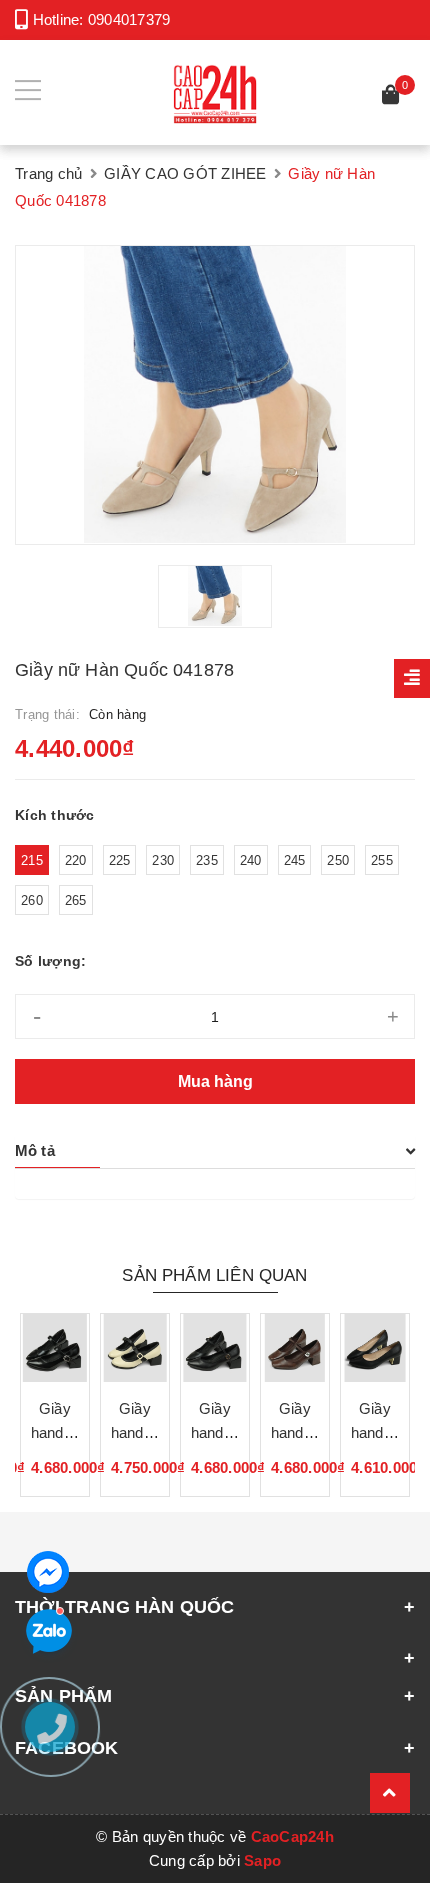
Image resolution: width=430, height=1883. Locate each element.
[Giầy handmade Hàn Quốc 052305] (295, 1348)
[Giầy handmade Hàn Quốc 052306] (215, 1348)
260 (32, 900)
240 (251, 860)
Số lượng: (50, 961)
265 (76, 900)
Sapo (262, 1860)
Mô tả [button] (35, 1150)
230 (163, 860)
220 (76, 860)
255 (382, 860)
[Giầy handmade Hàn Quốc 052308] (55, 1348)
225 (120, 860)
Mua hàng (215, 1081)
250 (338, 860)
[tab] (215, 1151)
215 (32, 860)
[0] (391, 97)
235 (207, 860)
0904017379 (129, 19)
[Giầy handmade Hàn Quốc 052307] (135, 1348)
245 (295, 860)
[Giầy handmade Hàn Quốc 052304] (375, 1348)
